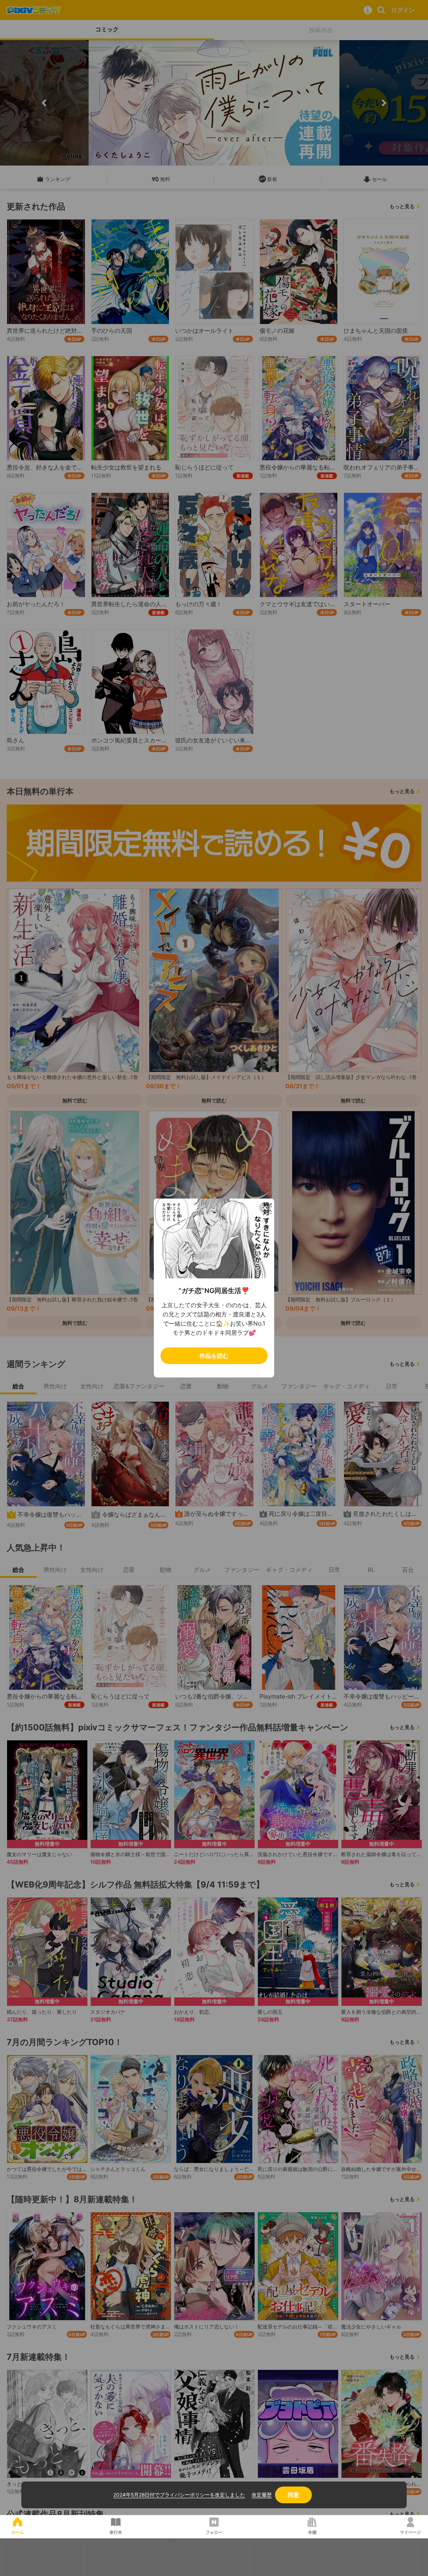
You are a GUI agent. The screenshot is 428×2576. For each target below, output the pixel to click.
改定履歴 (262, 2495)
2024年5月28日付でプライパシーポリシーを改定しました (179, 2495)
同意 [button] (293, 2495)
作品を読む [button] (214, 1356)
